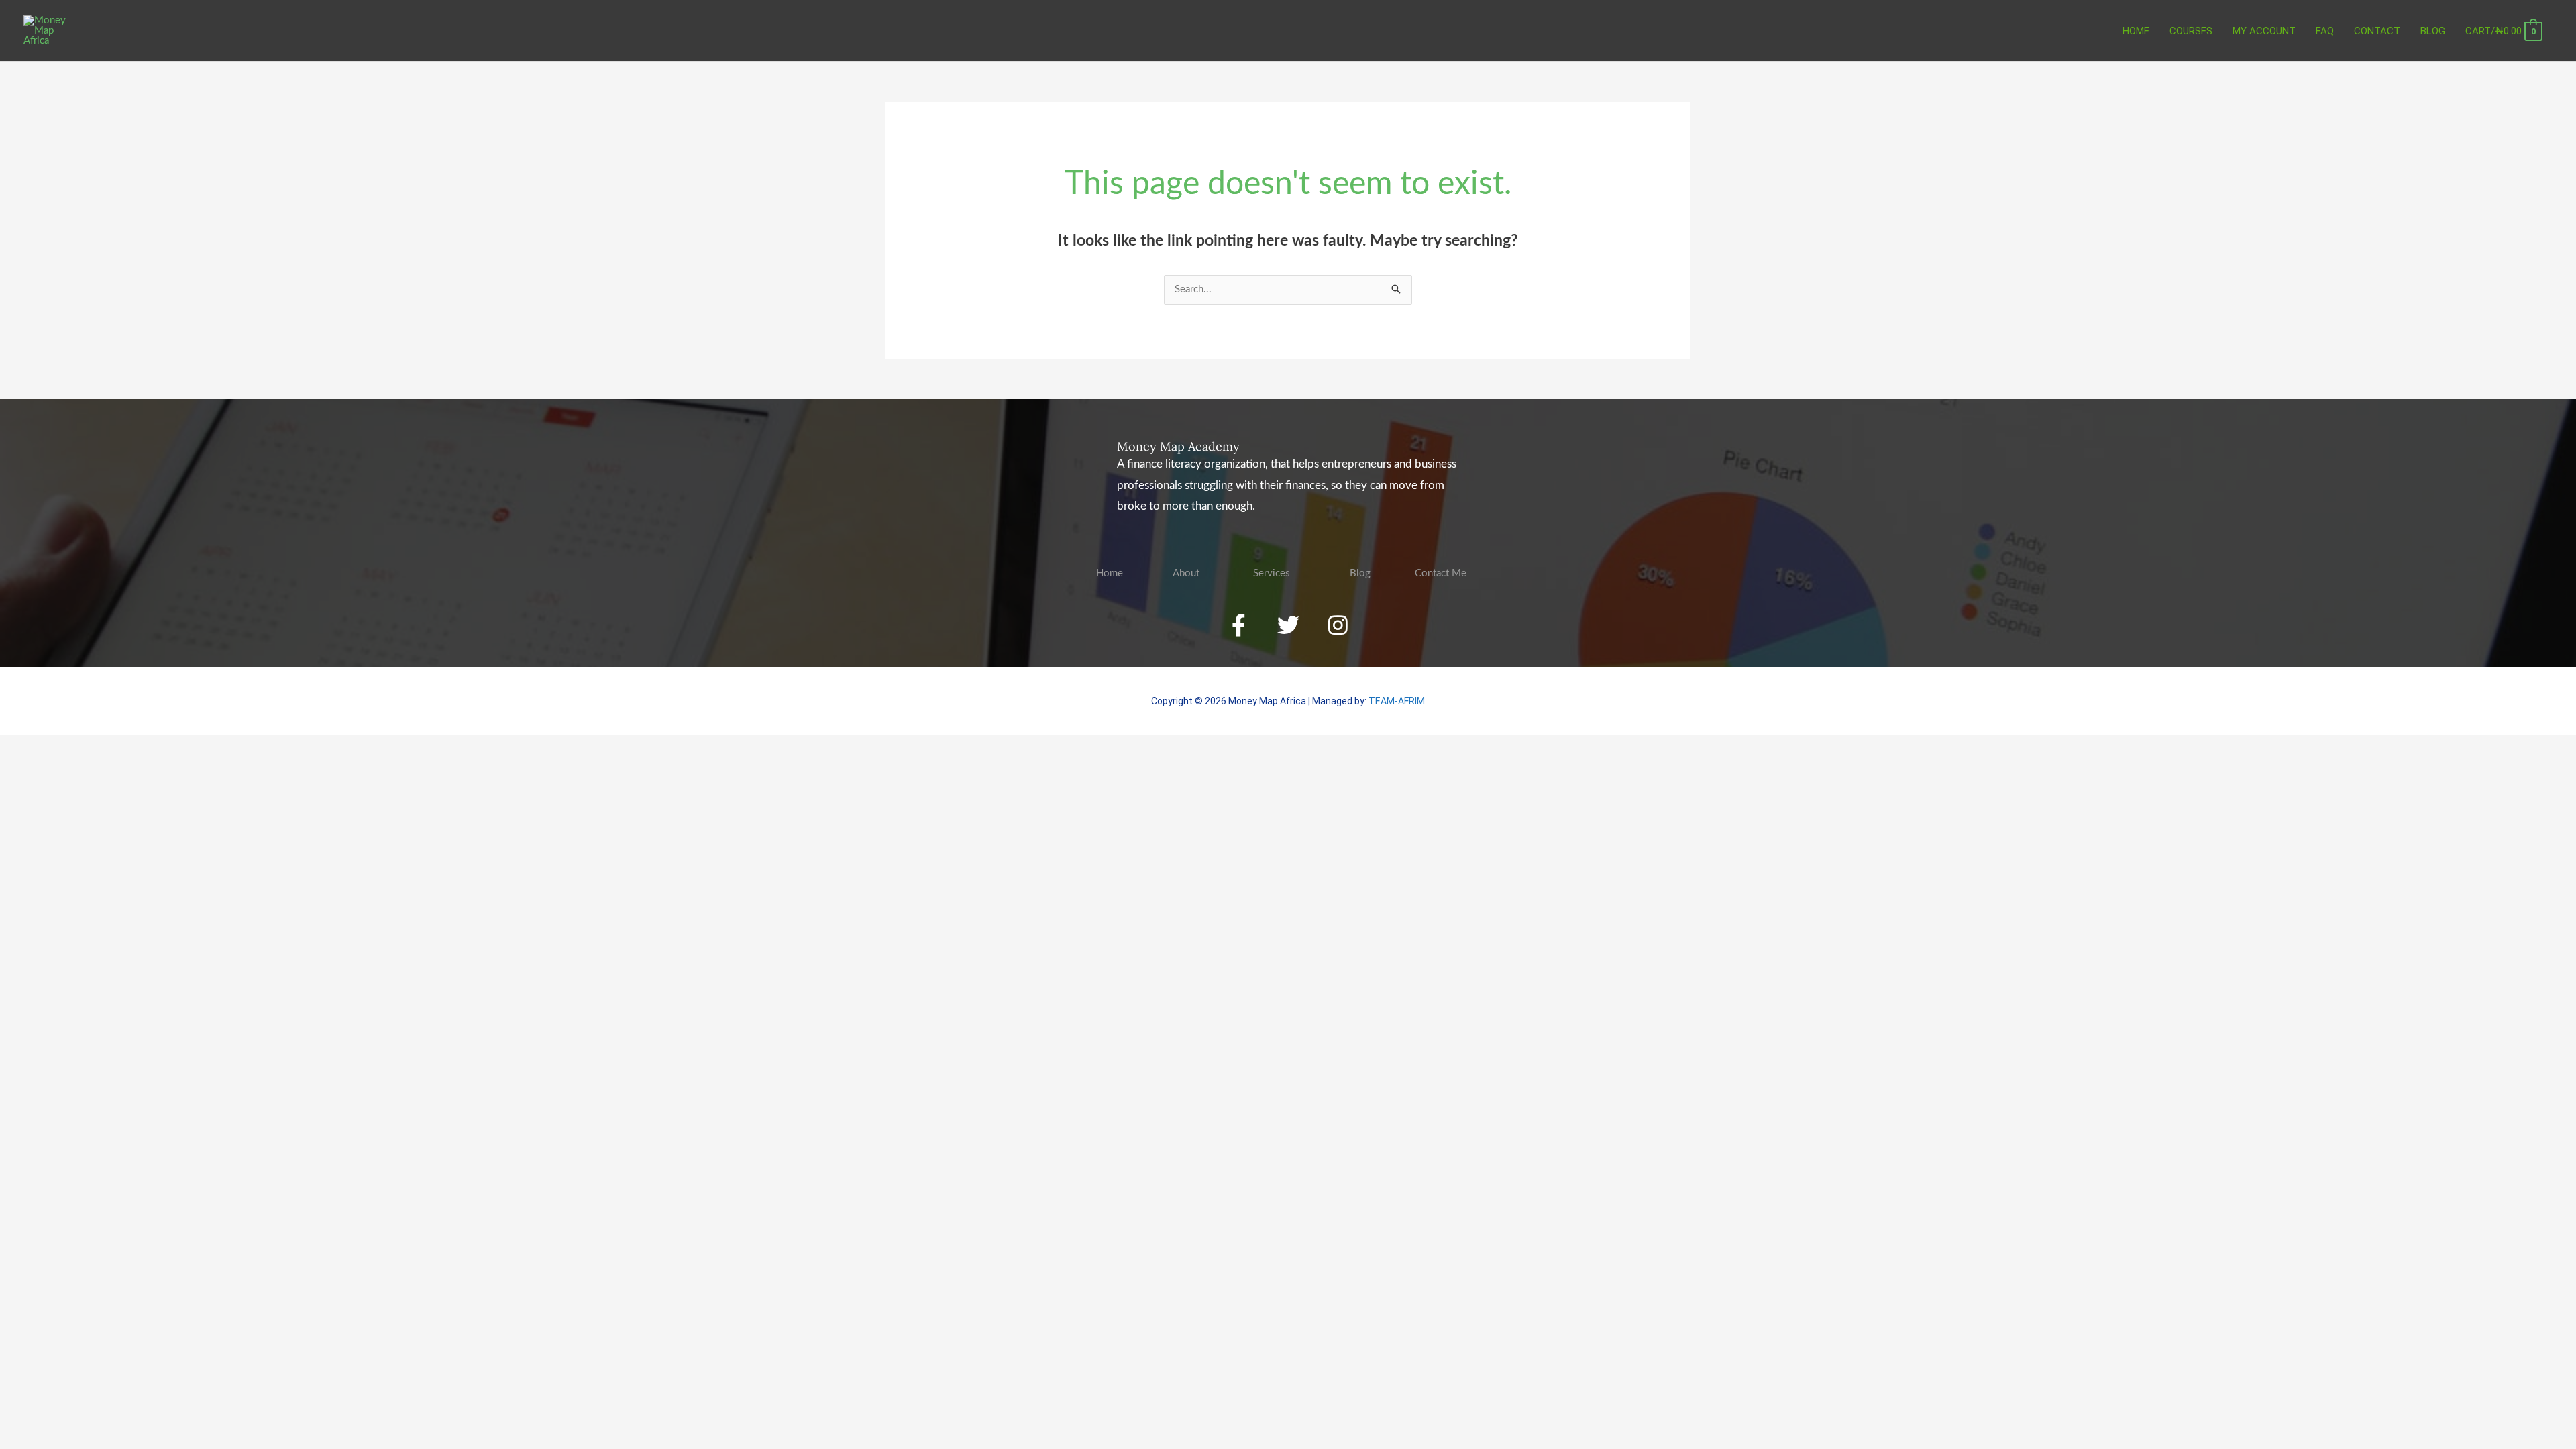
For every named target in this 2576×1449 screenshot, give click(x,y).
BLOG (2433, 31)
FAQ (2325, 31)
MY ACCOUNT (2264, 31)
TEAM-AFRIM (1397, 701)
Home (2136, 31)
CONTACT (2377, 31)
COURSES (2191, 31)
